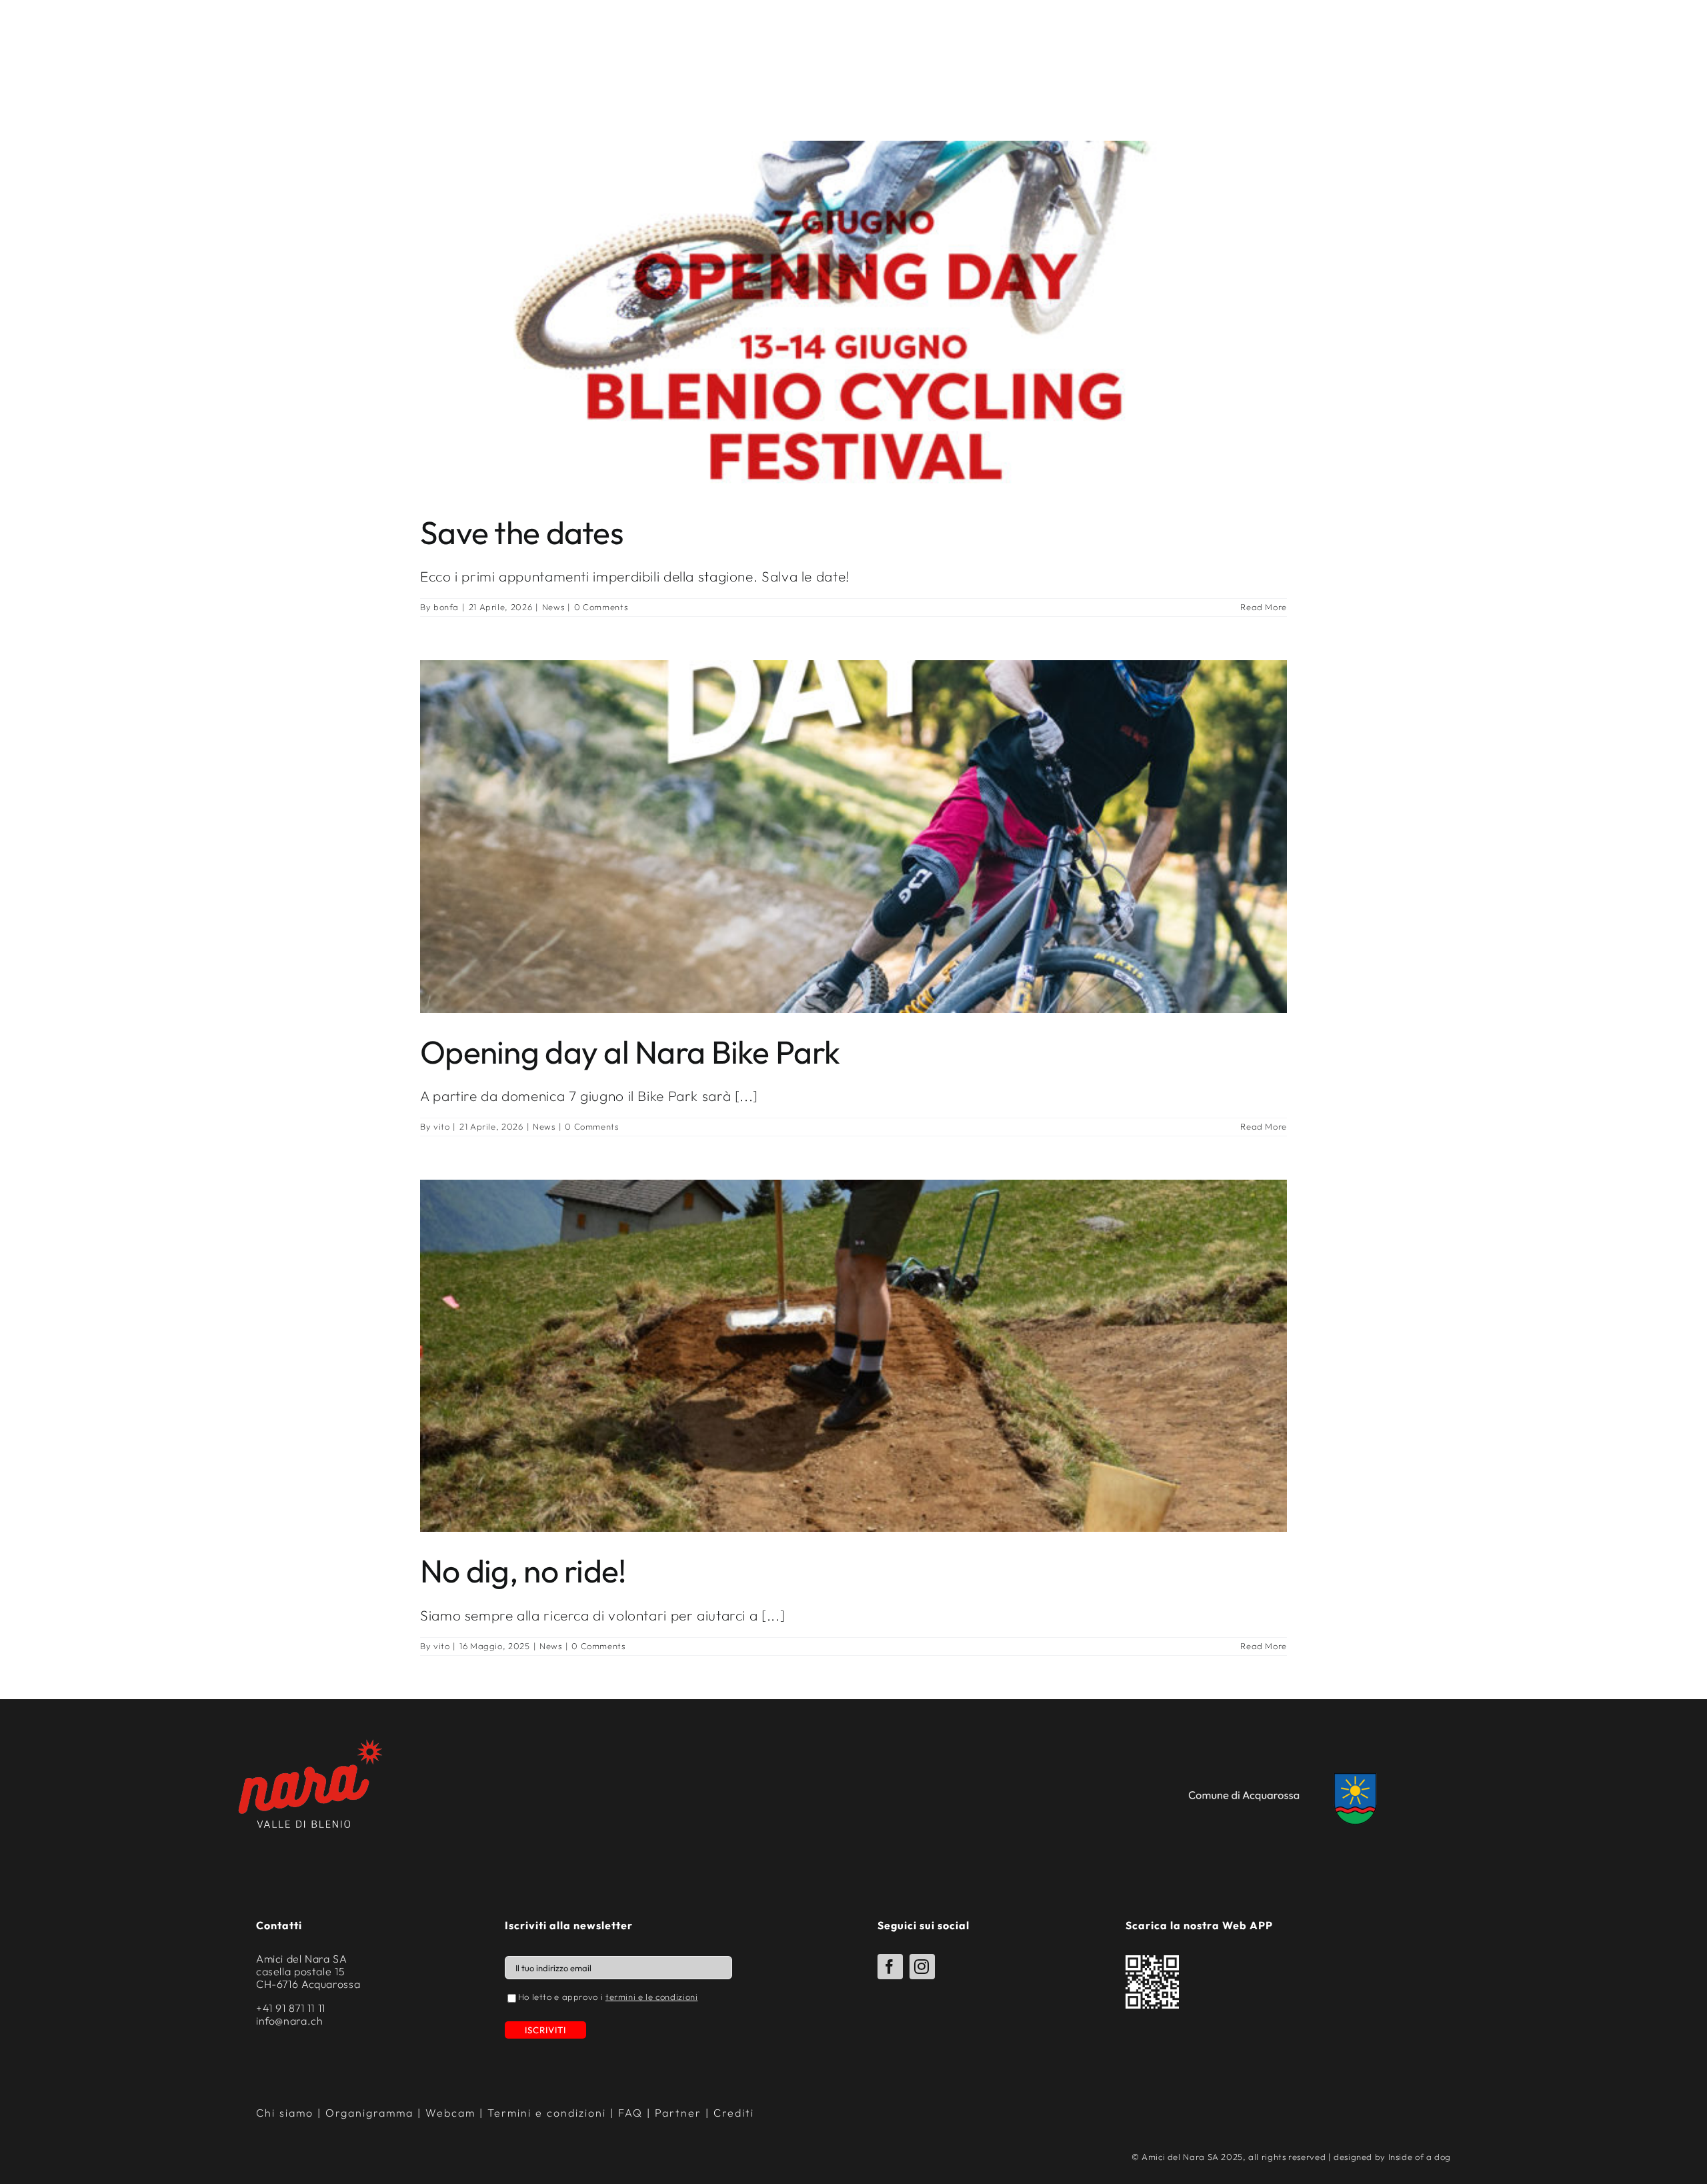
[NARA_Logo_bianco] (853, 13)
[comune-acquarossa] (1288, 1773)
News (553, 607)
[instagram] (922, 1967)
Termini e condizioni (547, 2113)
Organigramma (369, 2113)
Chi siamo (285, 2113)
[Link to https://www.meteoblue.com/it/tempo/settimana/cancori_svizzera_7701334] (1451, 39)
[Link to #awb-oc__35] (53, 45)
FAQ (630, 2113)
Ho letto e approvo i (608, 1997)
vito (442, 1126)
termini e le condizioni (652, 1997)
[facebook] (890, 1967)
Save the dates (522, 532)
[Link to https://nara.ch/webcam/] (1526, 41)
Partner (678, 2113)
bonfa (446, 607)
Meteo (1483, 39)
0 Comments (601, 607)
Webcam (1564, 40)
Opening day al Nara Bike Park (630, 1052)
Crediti (734, 2113)
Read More (1264, 607)
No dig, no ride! (523, 1570)
